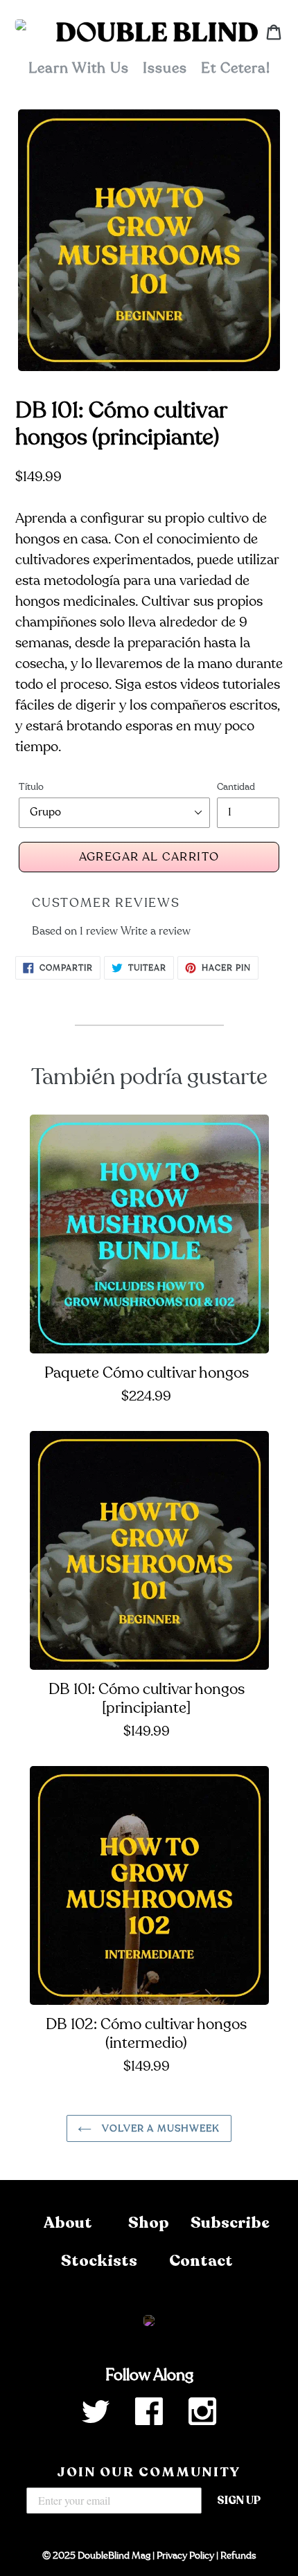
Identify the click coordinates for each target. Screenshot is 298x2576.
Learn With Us (79, 68)
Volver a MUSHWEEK (159, 2128)
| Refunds (235, 2556)
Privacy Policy (185, 2556)
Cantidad (236, 787)
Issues (165, 68)
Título (31, 787)
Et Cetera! (236, 68)
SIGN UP (239, 2501)
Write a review (156, 931)
